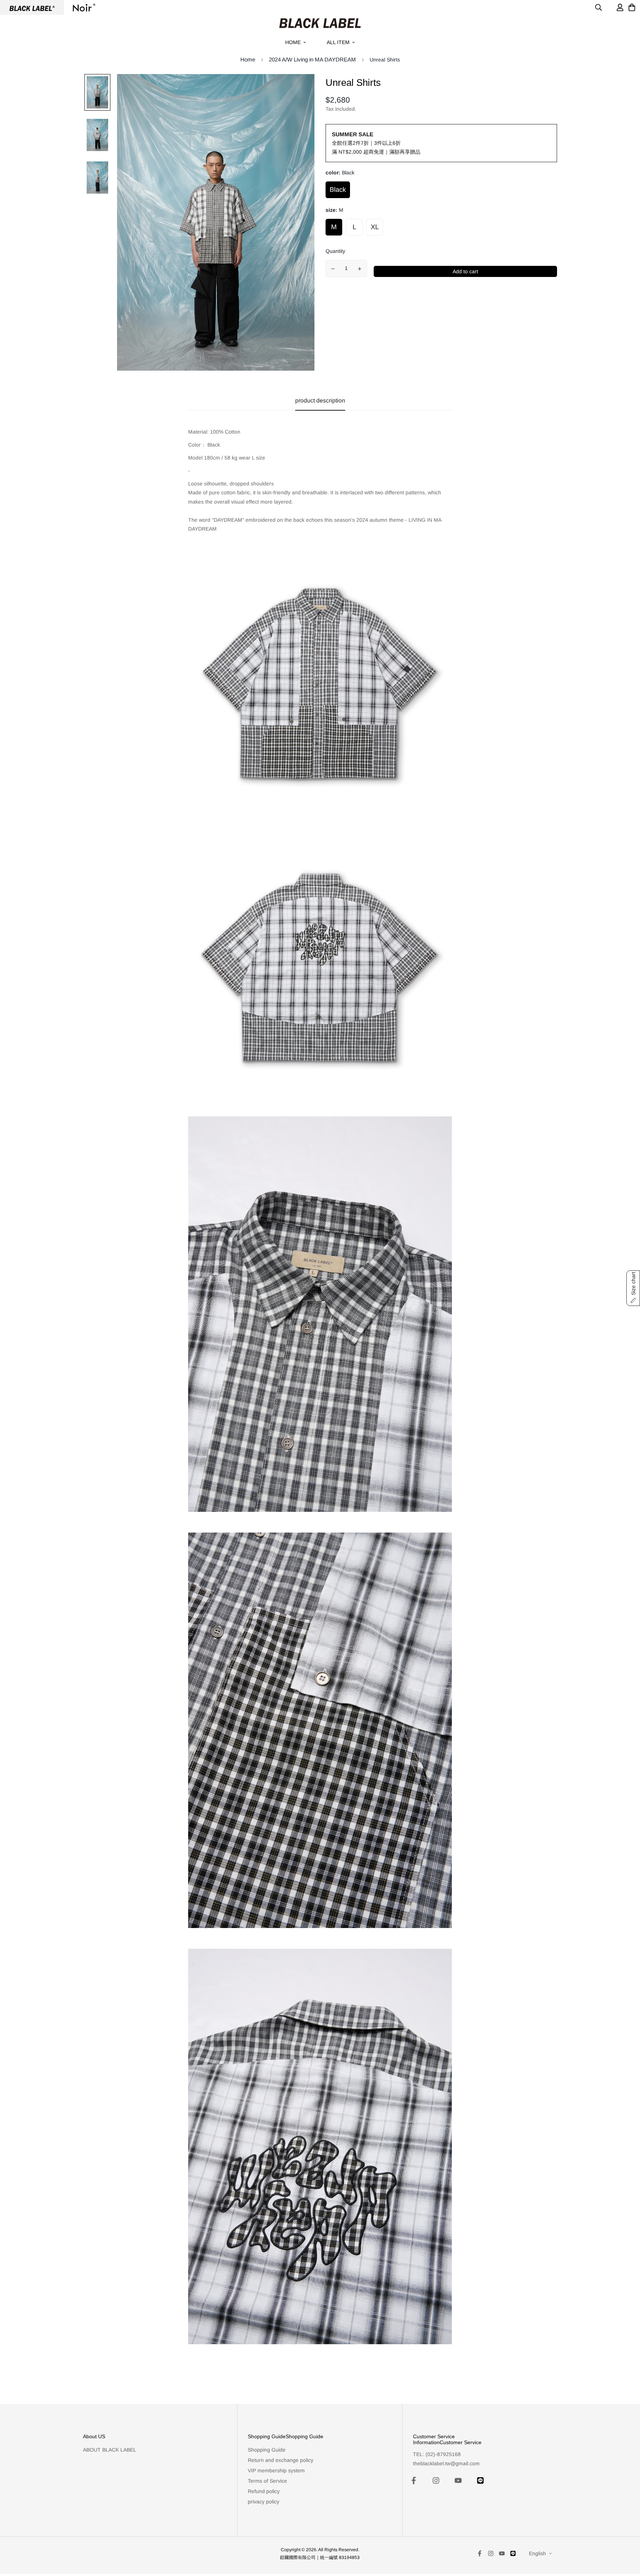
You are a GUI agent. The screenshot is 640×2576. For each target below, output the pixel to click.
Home (248, 59)
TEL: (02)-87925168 (437, 2454)
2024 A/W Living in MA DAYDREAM (312, 59)
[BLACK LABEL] (320, 23)
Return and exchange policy (281, 2460)
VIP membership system (276, 2470)
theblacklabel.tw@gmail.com (446, 2463)
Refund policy (264, 2491)
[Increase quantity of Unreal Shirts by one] (360, 269)
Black (338, 190)
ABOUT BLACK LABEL (110, 2450)
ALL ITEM (338, 42)
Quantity (335, 251)
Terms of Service (267, 2481)
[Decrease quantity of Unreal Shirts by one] (333, 269)
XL (375, 227)
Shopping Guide (267, 2450)
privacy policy (264, 2502)
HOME (293, 42)
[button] (633, 1288)
